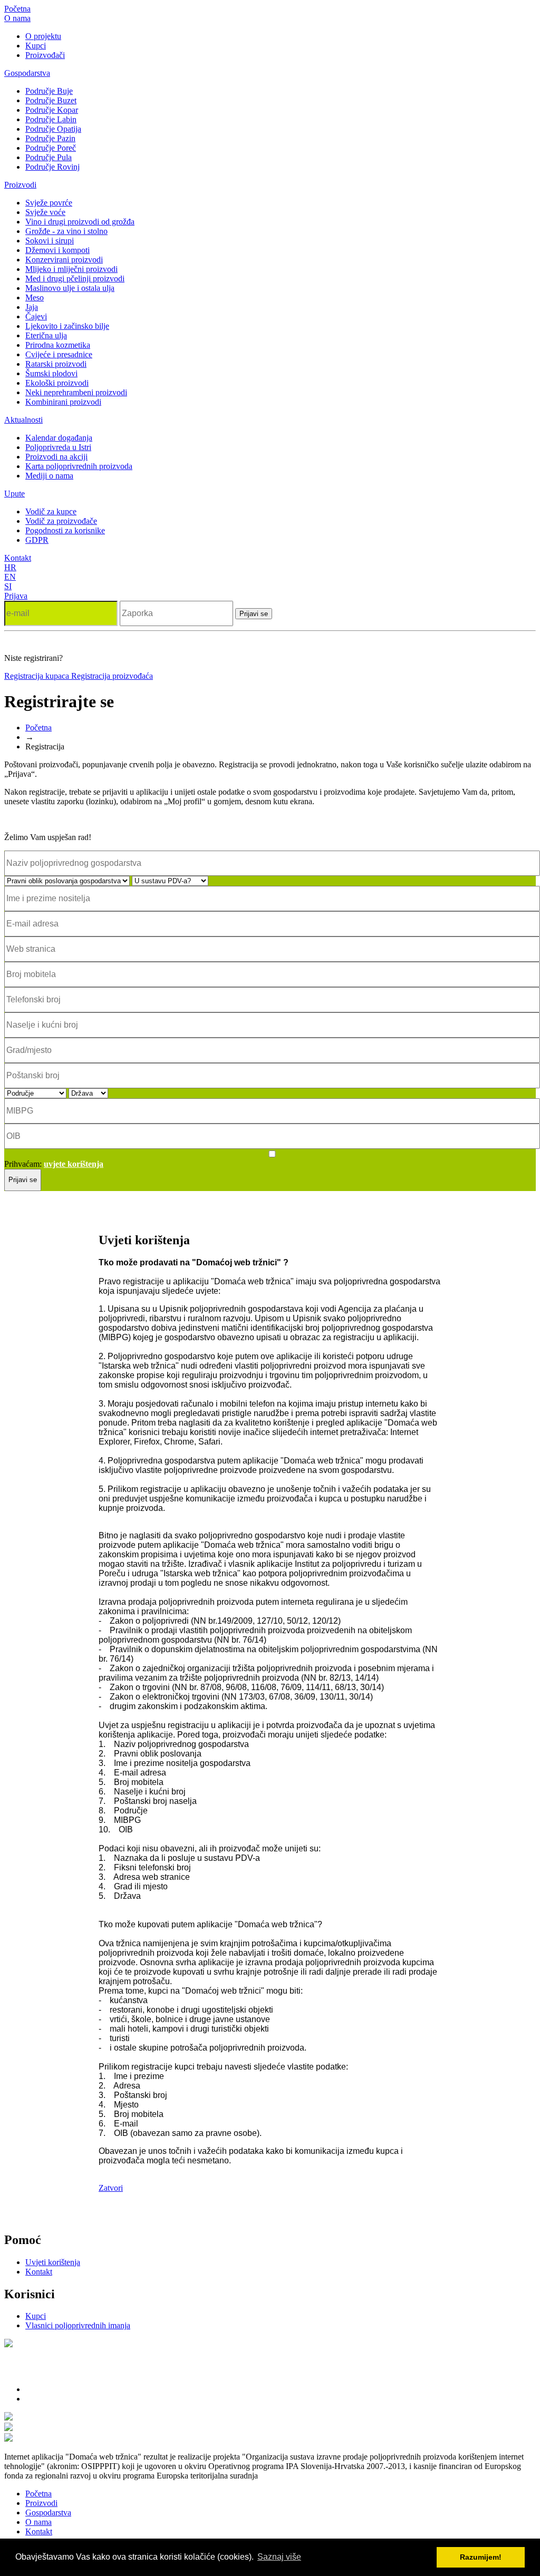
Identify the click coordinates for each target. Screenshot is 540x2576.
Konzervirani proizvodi (64, 260)
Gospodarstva (27, 73)
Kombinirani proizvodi (63, 402)
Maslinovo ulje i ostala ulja (70, 288)
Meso (35, 297)
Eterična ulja (46, 335)
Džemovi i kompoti (57, 250)
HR (10, 567)
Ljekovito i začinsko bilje (67, 326)
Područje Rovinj (52, 167)
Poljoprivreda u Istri (58, 447)
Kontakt (18, 558)
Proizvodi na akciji (56, 457)
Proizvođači (45, 55)
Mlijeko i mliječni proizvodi (71, 269)
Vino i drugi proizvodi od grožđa (80, 222)
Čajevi (36, 316)
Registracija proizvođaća (112, 676)
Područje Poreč (51, 148)
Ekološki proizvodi (57, 383)
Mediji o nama (49, 476)
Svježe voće (45, 212)
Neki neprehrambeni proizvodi (76, 392)
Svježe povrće (49, 203)
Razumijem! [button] (481, 2557)
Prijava (16, 596)
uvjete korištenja (74, 1164)
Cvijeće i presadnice (59, 354)
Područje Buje (49, 91)
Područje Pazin (50, 138)
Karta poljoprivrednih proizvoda (79, 466)
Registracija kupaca (38, 676)
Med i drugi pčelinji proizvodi (75, 279)
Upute (15, 494)
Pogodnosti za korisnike (65, 530)
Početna (17, 9)
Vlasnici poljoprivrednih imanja (78, 2325)
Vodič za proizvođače (61, 521)
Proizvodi (20, 185)
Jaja (32, 307)
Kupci (36, 46)
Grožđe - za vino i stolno (66, 231)
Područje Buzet (51, 100)
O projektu (43, 36)
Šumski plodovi (51, 373)
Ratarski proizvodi (56, 364)
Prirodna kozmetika (58, 345)
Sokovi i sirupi (50, 241)
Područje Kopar (52, 110)
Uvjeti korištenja (53, 2262)
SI (8, 586)
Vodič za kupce (51, 511)
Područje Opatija (53, 129)
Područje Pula (49, 157)
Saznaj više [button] (279, 2557)
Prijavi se (254, 614)
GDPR (37, 540)
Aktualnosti (23, 420)
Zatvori (111, 2188)
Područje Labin (51, 119)
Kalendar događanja (59, 438)
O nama (17, 18)
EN (10, 577)
